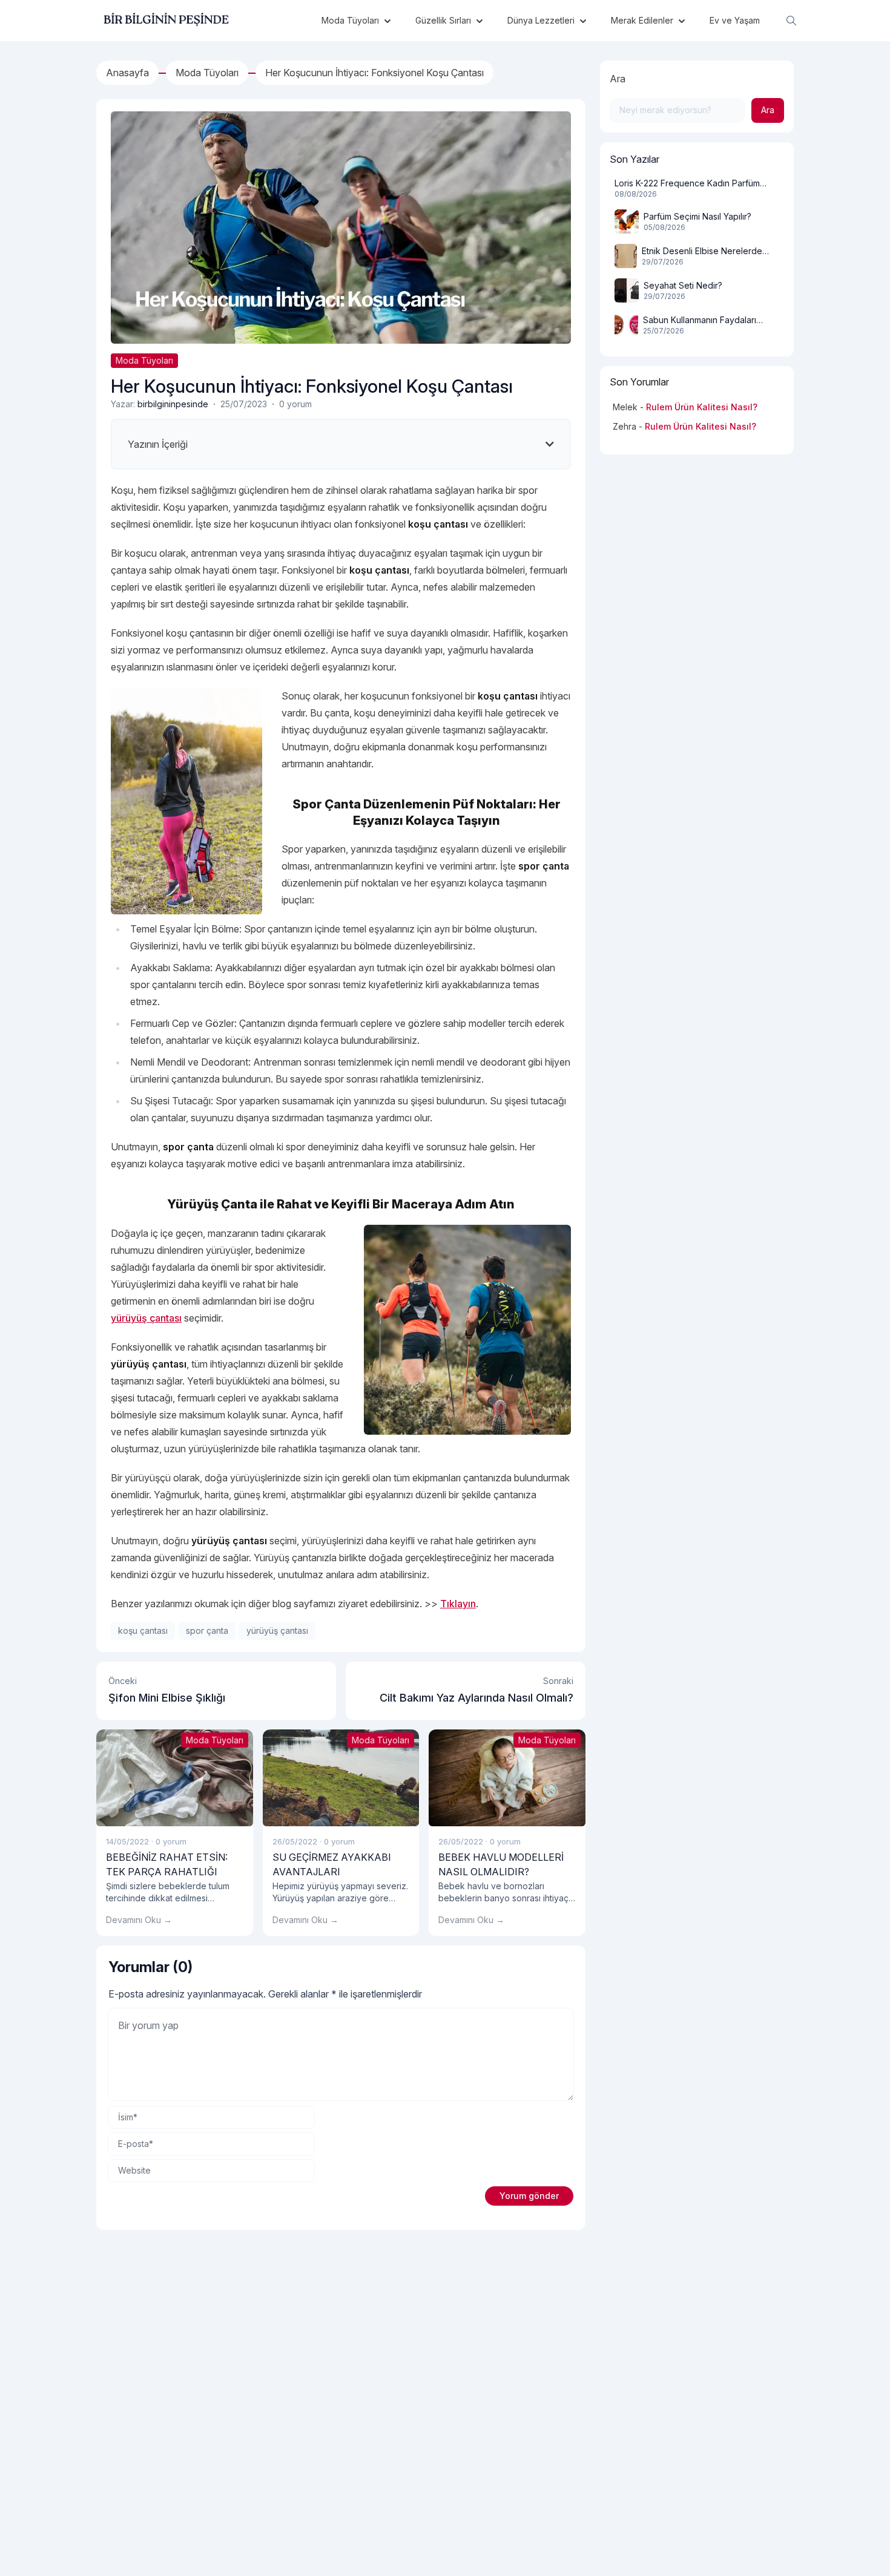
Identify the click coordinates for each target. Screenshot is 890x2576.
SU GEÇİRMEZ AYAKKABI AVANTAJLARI (332, 1864)
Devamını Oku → (139, 1920)
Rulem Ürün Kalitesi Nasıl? (702, 407)
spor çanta (207, 1630)
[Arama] (791, 21)
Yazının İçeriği (158, 444)
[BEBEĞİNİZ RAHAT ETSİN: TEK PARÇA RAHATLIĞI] (175, 1778)
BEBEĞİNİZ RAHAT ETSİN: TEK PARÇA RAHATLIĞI (167, 1864)
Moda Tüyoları (144, 360)
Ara (618, 79)
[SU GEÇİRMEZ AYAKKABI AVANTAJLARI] (341, 1778)
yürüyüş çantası (146, 1318)
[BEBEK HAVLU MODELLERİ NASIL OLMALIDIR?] (507, 1778)
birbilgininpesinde (173, 404)
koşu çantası (143, 1630)
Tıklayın (458, 1604)
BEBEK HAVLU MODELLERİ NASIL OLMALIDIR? (501, 1864)
